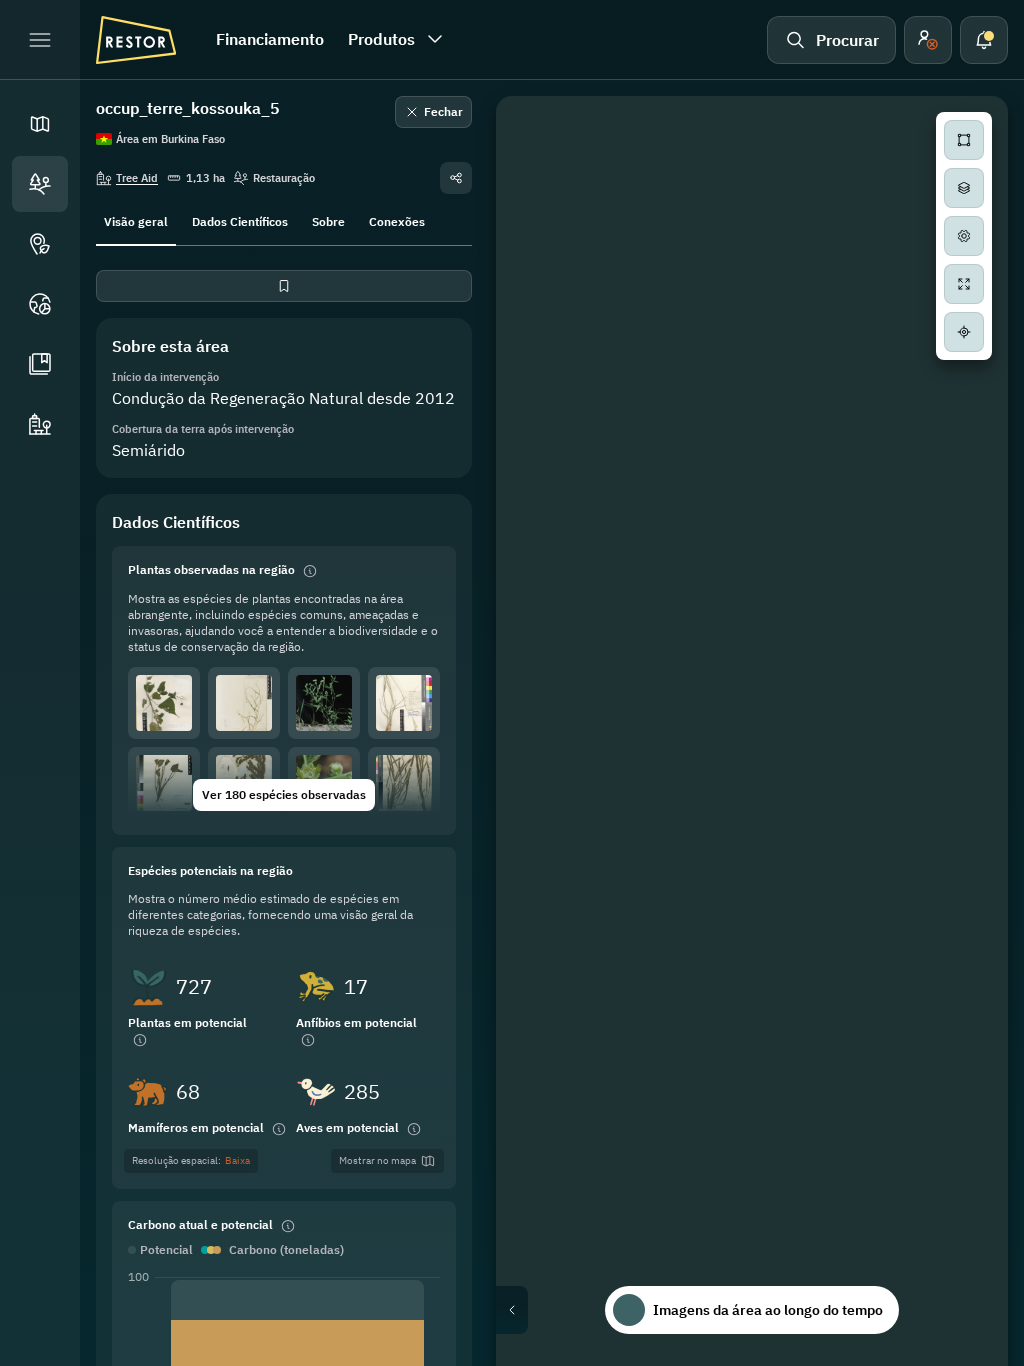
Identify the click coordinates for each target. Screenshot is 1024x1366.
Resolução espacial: (191, 1160)
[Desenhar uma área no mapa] (964, 140)
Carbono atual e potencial (200, 1224)
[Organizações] (40, 424)
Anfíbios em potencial (356, 1022)
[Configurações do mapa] (964, 236)
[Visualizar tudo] (964, 284)
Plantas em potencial (187, 1022)
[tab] (136, 220)
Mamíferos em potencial (196, 1127)
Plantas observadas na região (211, 569)
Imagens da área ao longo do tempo (768, 1310)
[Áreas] (40, 184)
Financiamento (270, 39)
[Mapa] (40, 124)
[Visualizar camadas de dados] (964, 188)
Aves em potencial (347, 1127)
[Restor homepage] (136, 40)
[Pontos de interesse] (40, 244)
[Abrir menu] (40, 40)
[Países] (40, 304)
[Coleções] (40, 364)
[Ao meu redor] (964, 332)
